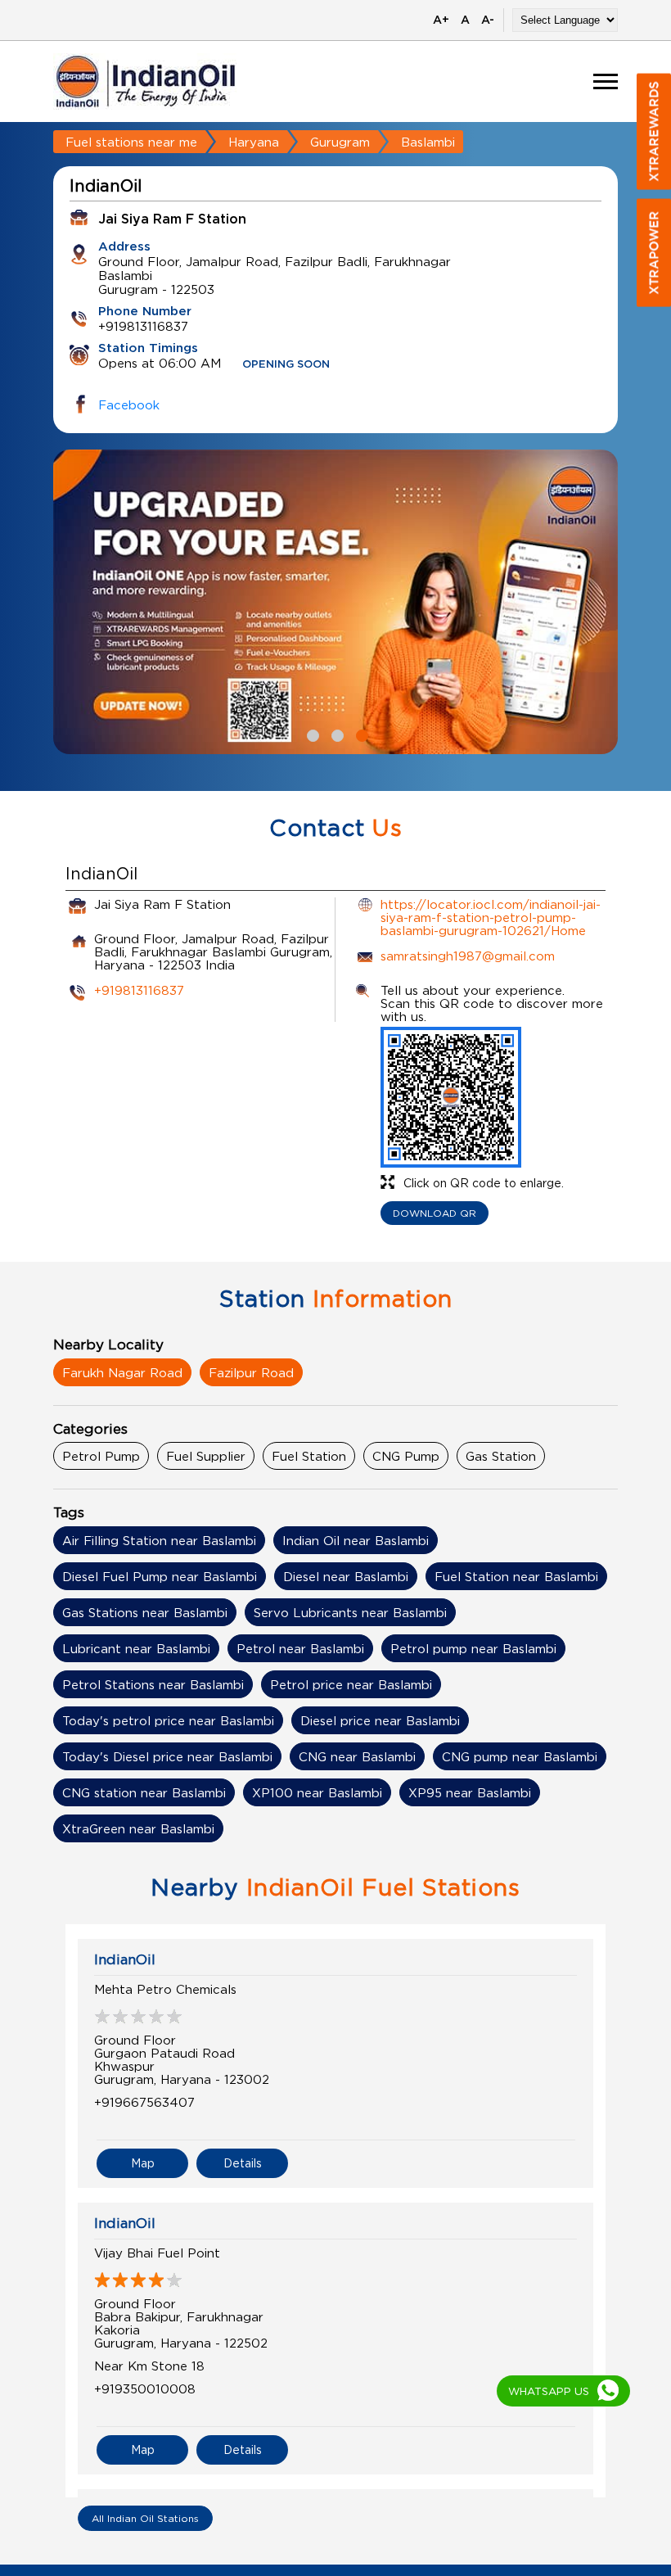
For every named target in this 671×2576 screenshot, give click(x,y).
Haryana (254, 142)
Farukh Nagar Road (122, 1372)
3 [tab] (360, 734)
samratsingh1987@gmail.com (468, 956)
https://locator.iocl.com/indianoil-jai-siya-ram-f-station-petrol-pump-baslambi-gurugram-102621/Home (491, 917)
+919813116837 (139, 990)
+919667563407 (144, 2102)
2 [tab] (335, 734)
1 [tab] (311, 734)
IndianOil (125, 1959)
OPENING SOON (286, 365)
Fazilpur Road (251, 1372)
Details (243, 2163)
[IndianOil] (146, 81)
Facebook (129, 404)
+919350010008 (145, 2388)
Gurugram (340, 142)
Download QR (435, 1213)
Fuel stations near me (131, 142)
